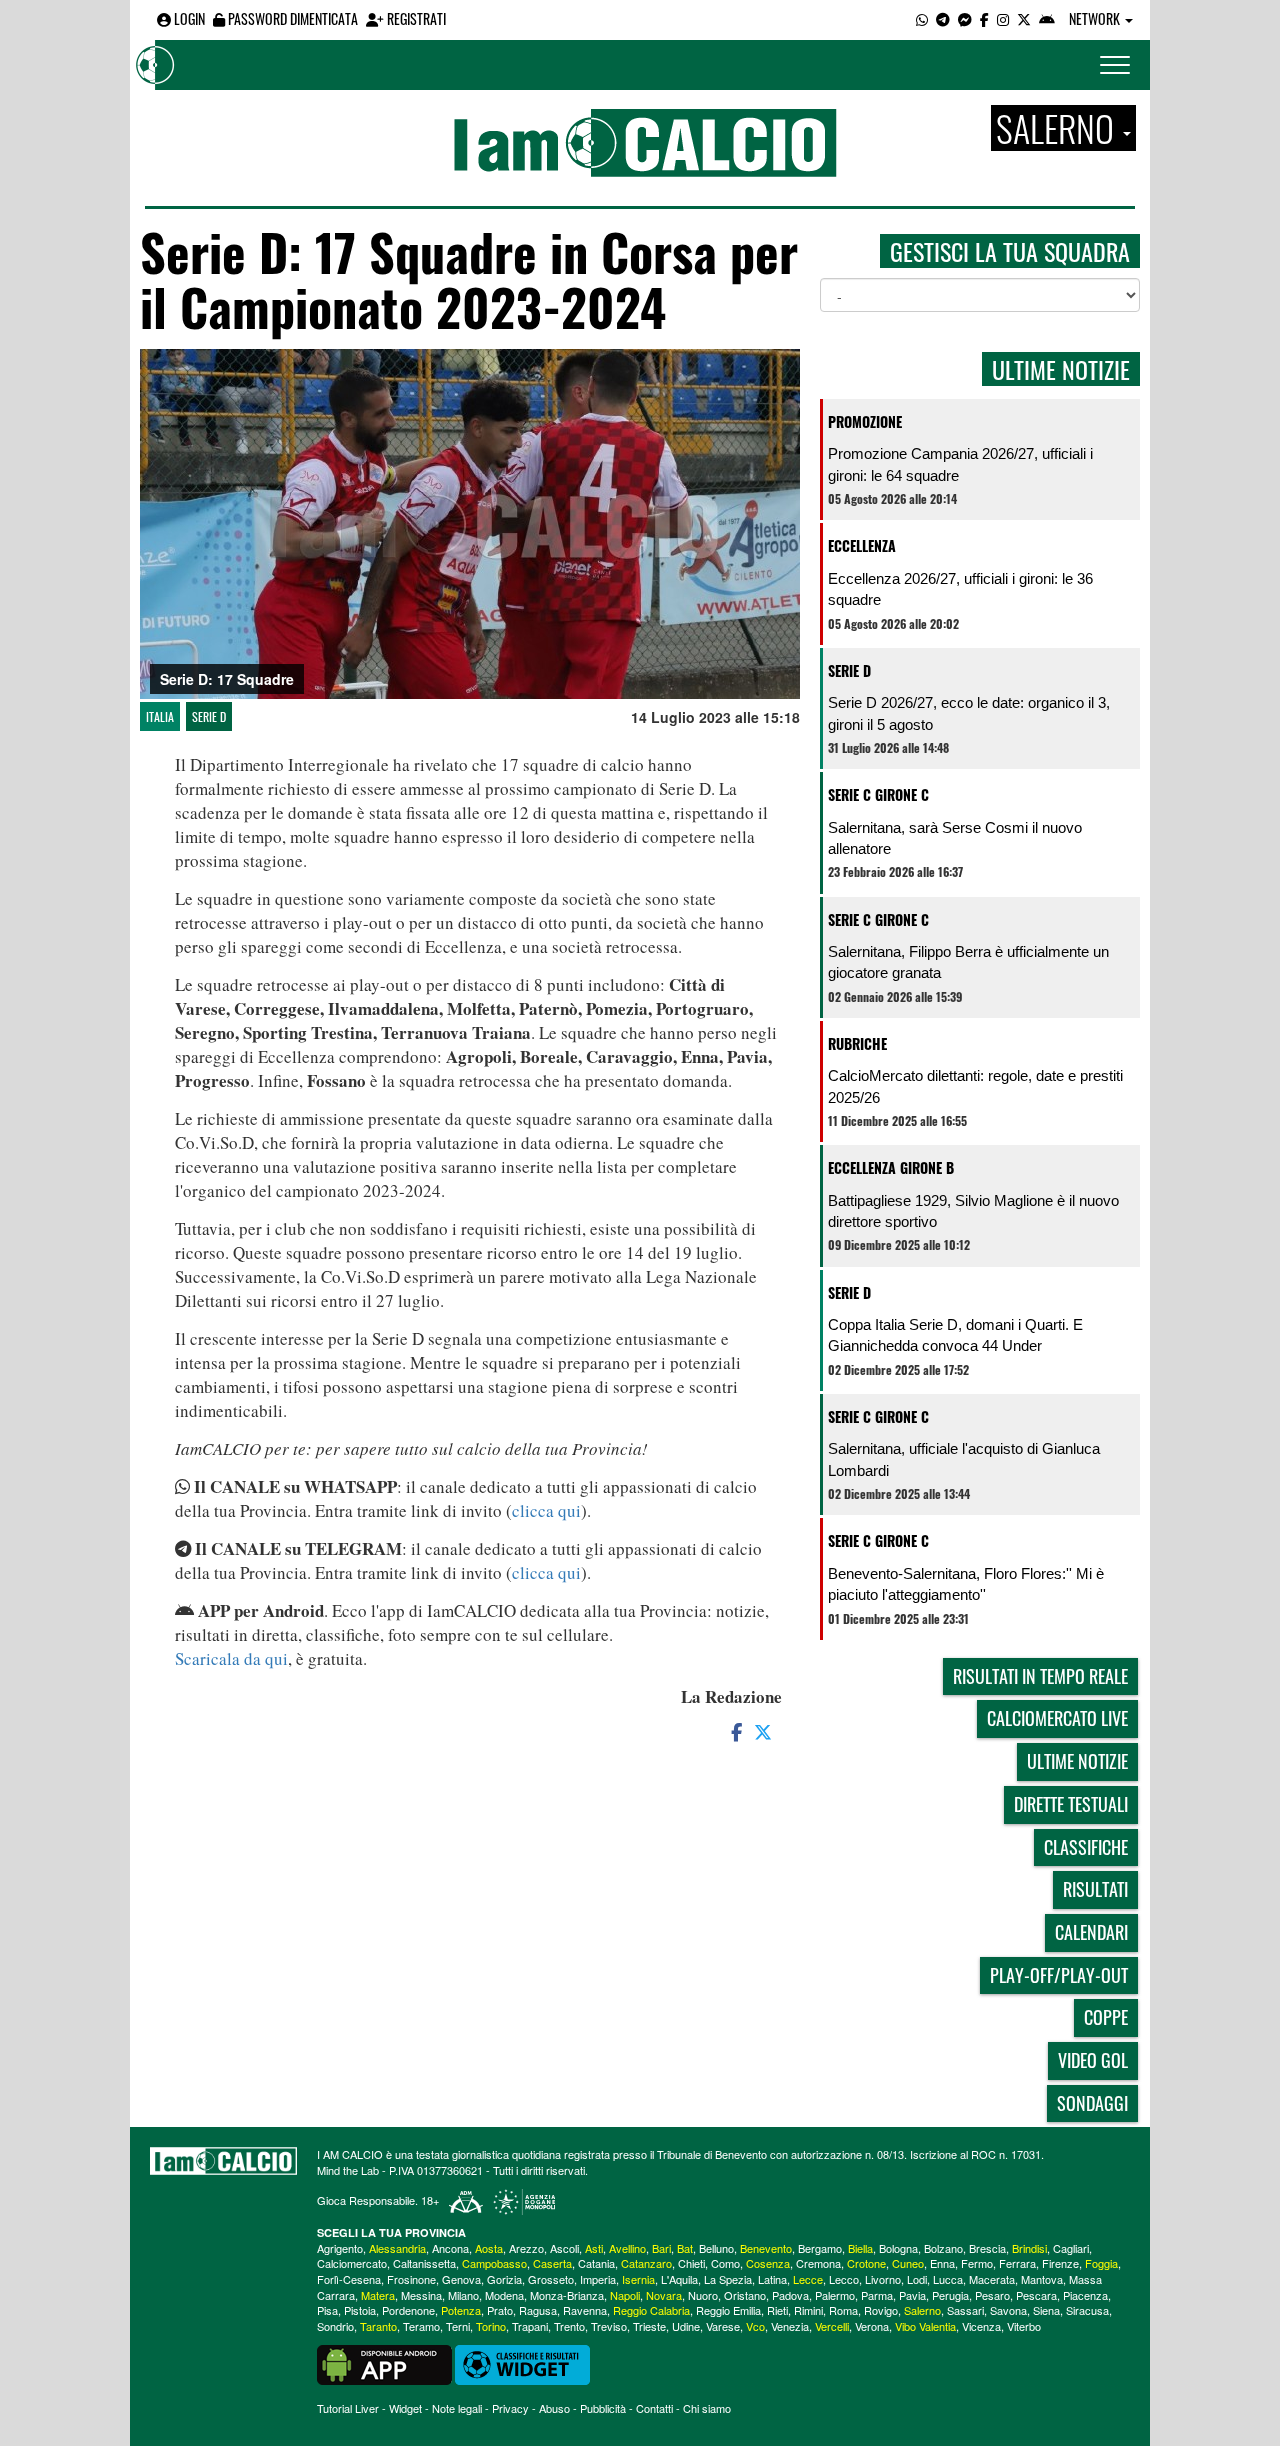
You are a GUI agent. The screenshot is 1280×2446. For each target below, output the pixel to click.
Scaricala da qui (231, 1658)
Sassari (965, 2310)
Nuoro (703, 2295)
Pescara (1036, 2295)
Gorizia (504, 2279)
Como (725, 2263)
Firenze (1060, 2263)
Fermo (977, 2263)
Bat (685, 2248)
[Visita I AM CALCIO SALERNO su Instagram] (1003, 18)
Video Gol (1093, 2060)
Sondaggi (1092, 2103)
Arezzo (526, 2248)
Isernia (638, 2279)
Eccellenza (862, 545)
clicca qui (546, 1510)
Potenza (461, 2310)
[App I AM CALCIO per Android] (1047, 18)
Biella (860, 2248)
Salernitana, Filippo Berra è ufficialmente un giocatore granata (968, 962)
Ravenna (585, 2310)
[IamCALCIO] (223, 2161)
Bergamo (820, 2248)
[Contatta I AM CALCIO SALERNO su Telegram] (943, 18)
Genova (461, 2279)
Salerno (922, 2310)
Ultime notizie (1077, 1761)
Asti (594, 2248)
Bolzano (943, 2248)
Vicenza (981, 2326)
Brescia (987, 2248)
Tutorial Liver (348, 2408)
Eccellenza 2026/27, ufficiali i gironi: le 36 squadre (960, 589)
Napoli (625, 2295)
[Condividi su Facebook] (735, 1731)
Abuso (554, 2408)
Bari (661, 2248)
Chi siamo (707, 2408)
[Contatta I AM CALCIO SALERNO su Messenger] (965, 18)
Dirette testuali (1071, 1804)
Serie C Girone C (878, 794)
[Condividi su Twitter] (765, 1731)
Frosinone (411, 2279)
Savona (1008, 2310)
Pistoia (360, 2310)
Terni (458, 2326)
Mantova (1042, 2279)
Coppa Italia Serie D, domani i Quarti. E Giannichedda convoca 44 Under (955, 1335)
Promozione (865, 421)
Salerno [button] (1058, 128)
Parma (877, 2295)
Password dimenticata (291, 18)
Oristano (745, 2295)
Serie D (209, 716)
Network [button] (1096, 18)
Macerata (992, 2279)
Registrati (415, 18)
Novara (664, 2295)
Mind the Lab (348, 2170)
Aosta (489, 2248)
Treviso (609, 2326)
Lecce (808, 2279)
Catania (596, 2263)
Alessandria (397, 2248)
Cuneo (908, 2263)
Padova (790, 2295)
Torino (491, 2326)
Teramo (421, 2326)
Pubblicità (603, 2408)
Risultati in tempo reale (1040, 1676)
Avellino (627, 2248)
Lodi (917, 2279)
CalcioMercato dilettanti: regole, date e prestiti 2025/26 (975, 1086)
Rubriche (857, 1043)
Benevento (766, 2248)
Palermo (835, 2295)
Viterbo (1024, 2326)
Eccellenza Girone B (891, 1167)
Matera (378, 2295)
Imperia (598, 2279)
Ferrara (1017, 2263)
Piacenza (1085, 2295)
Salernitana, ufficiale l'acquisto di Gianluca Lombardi (964, 1459)
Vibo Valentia (925, 2326)
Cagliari (1071, 2248)
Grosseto (551, 2279)
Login (188, 18)
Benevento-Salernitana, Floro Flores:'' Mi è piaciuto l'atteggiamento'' (966, 1584)
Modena (504, 2295)
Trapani (530, 2326)
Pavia (912, 2295)
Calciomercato (352, 2263)
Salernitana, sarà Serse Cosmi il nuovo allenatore (955, 838)
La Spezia (728, 2279)
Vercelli (832, 2326)
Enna (942, 2263)
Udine (686, 2326)
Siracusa (1087, 2310)
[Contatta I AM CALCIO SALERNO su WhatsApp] (922, 18)
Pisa (327, 2310)
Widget (405, 2408)
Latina (772, 2279)
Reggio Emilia (728, 2310)
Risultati (1095, 1889)
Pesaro (992, 2295)
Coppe (1106, 2017)
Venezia (790, 2326)
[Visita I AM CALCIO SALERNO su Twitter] (1024, 18)
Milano (463, 2295)
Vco (755, 2326)
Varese (723, 2326)
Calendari (1091, 1932)
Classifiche (1086, 1847)
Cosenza (768, 2263)
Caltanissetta (424, 2263)
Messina (421, 2295)
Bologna (898, 2248)
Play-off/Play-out (1059, 1975)
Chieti (691, 2263)
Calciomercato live (1057, 1718)
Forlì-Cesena (349, 2279)
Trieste (649, 2326)
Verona (872, 2326)
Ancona (450, 2248)
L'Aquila (679, 2279)
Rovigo (881, 2310)
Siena (1046, 2310)
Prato (500, 2310)
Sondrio (335, 2326)
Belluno (716, 2248)
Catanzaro (646, 2263)
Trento (569, 2326)
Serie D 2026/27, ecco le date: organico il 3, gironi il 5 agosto (969, 713)
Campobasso (494, 2263)
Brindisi (1029, 2248)
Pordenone (408, 2310)
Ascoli (564, 2248)
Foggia (1101, 2263)
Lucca (948, 2279)
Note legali (457, 2408)
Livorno (883, 2279)
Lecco (844, 2279)
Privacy (510, 2408)
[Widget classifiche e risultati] (522, 2363)
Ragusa (538, 2310)
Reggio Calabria (651, 2310)
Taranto (378, 2326)
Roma (843, 2310)
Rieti (777, 2310)
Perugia (950, 2295)
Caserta (552, 2263)
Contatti (654, 2408)
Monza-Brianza (567, 2295)
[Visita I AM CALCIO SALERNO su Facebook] (984, 18)
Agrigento (340, 2248)
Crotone (866, 2263)
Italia (160, 716)
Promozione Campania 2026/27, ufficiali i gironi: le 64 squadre (960, 464)
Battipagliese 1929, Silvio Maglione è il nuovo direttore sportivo (973, 1211)
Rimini (808, 2310)
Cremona (818, 2263)
